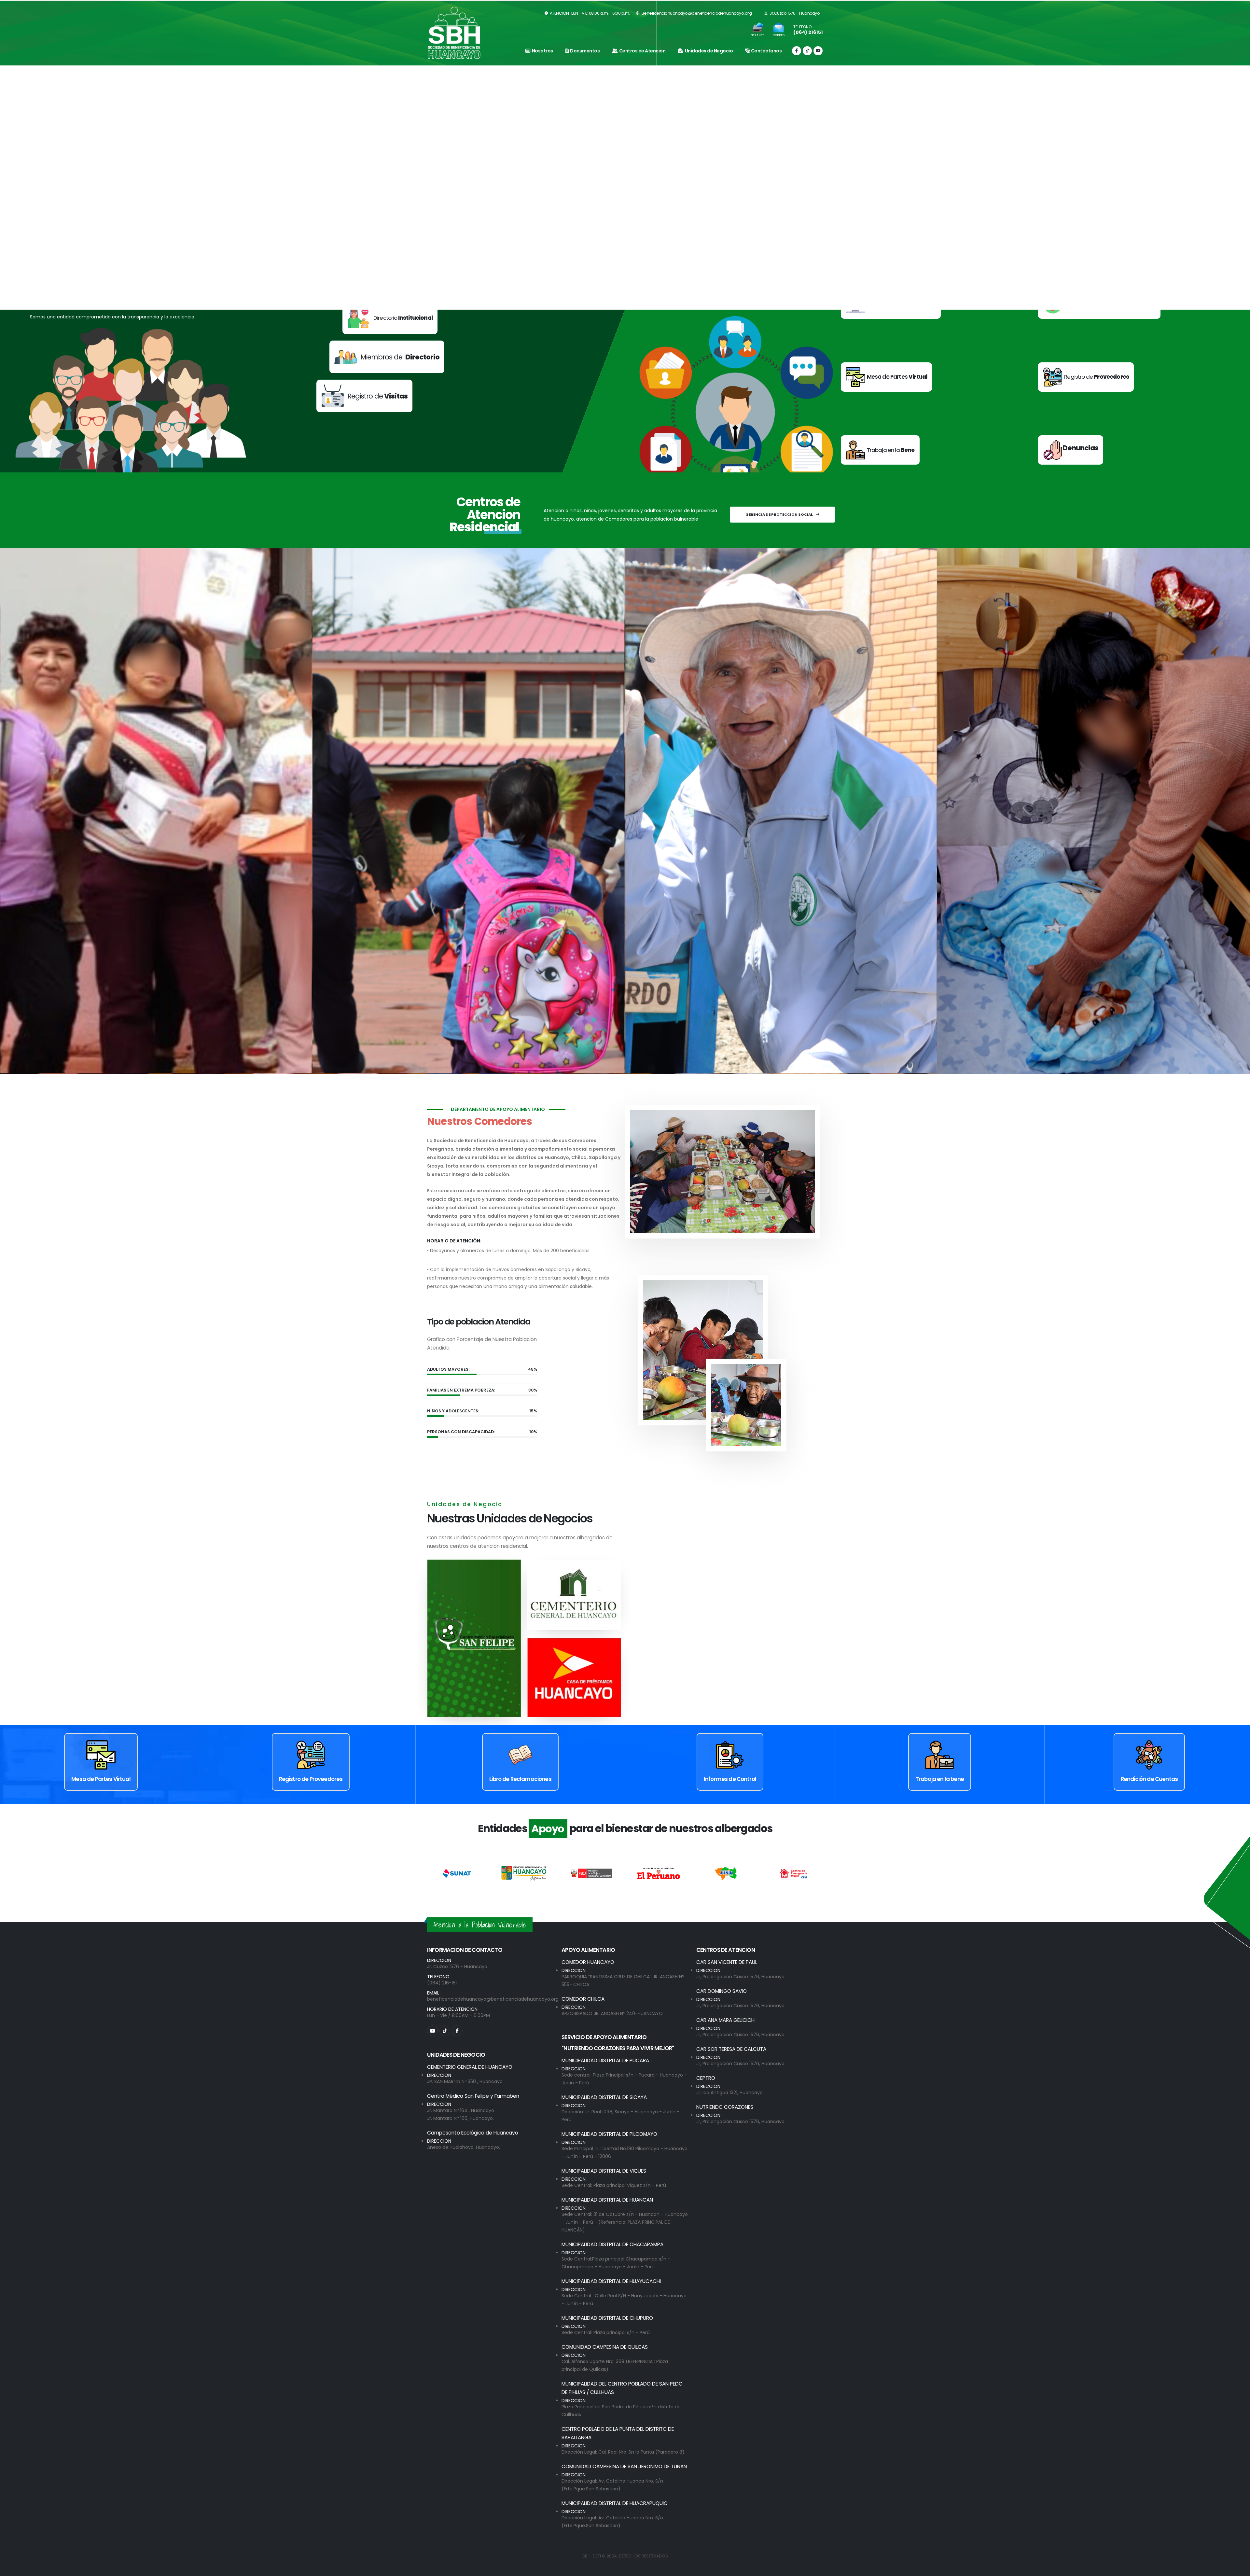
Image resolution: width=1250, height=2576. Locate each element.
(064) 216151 (808, 32)
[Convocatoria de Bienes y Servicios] (1099, 312)
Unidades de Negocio (709, 51)
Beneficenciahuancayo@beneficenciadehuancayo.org (696, 13)
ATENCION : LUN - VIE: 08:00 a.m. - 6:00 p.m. (589, 13)
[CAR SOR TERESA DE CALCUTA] (1093, 811)
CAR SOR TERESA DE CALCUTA (731, 2049)
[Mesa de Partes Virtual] (887, 385)
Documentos (585, 51)
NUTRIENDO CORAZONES (725, 2107)
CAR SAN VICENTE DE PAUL (727, 1962)
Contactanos (766, 51)
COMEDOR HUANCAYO (588, 1962)
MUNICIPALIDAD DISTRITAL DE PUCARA (605, 2060)
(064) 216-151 (442, 1983)
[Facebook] (797, 51)
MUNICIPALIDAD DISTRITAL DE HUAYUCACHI (611, 2281)
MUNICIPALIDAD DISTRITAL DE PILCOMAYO (609, 2134)
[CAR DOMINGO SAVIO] (468, 811)
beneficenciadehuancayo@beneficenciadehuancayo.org (493, 1999)
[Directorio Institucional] (364, 328)
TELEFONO (802, 27)
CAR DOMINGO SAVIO (722, 1991)
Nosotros (542, 51)
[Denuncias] (1071, 458)
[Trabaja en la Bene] (880, 458)
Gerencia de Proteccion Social (779, 514)
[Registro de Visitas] (364, 406)
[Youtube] (818, 51)
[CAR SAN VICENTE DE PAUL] (781, 811)
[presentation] (16, 188)
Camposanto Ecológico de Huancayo (473, 2133)
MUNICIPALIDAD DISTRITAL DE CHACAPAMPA (612, 2244)
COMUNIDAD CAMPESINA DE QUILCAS (605, 2347)
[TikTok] (807, 51)
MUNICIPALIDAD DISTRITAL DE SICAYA (604, 2097)
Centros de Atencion (642, 51)
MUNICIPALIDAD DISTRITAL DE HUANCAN (607, 2200)
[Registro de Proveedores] (1086, 385)
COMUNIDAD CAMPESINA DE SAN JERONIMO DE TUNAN (624, 2466)
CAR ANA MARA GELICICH (725, 2020)
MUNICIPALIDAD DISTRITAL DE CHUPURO (607, 2318)
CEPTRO (706, 2078)
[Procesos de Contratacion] (891, 312)
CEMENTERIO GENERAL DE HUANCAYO (470, 2067)
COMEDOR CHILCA (583, 1999)
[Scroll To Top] (1239, 2569)
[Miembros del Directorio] (374, 367)
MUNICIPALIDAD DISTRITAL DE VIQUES (604, 2171)
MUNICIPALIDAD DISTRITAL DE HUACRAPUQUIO (615, 2503)
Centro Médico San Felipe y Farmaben (473, 2096)
